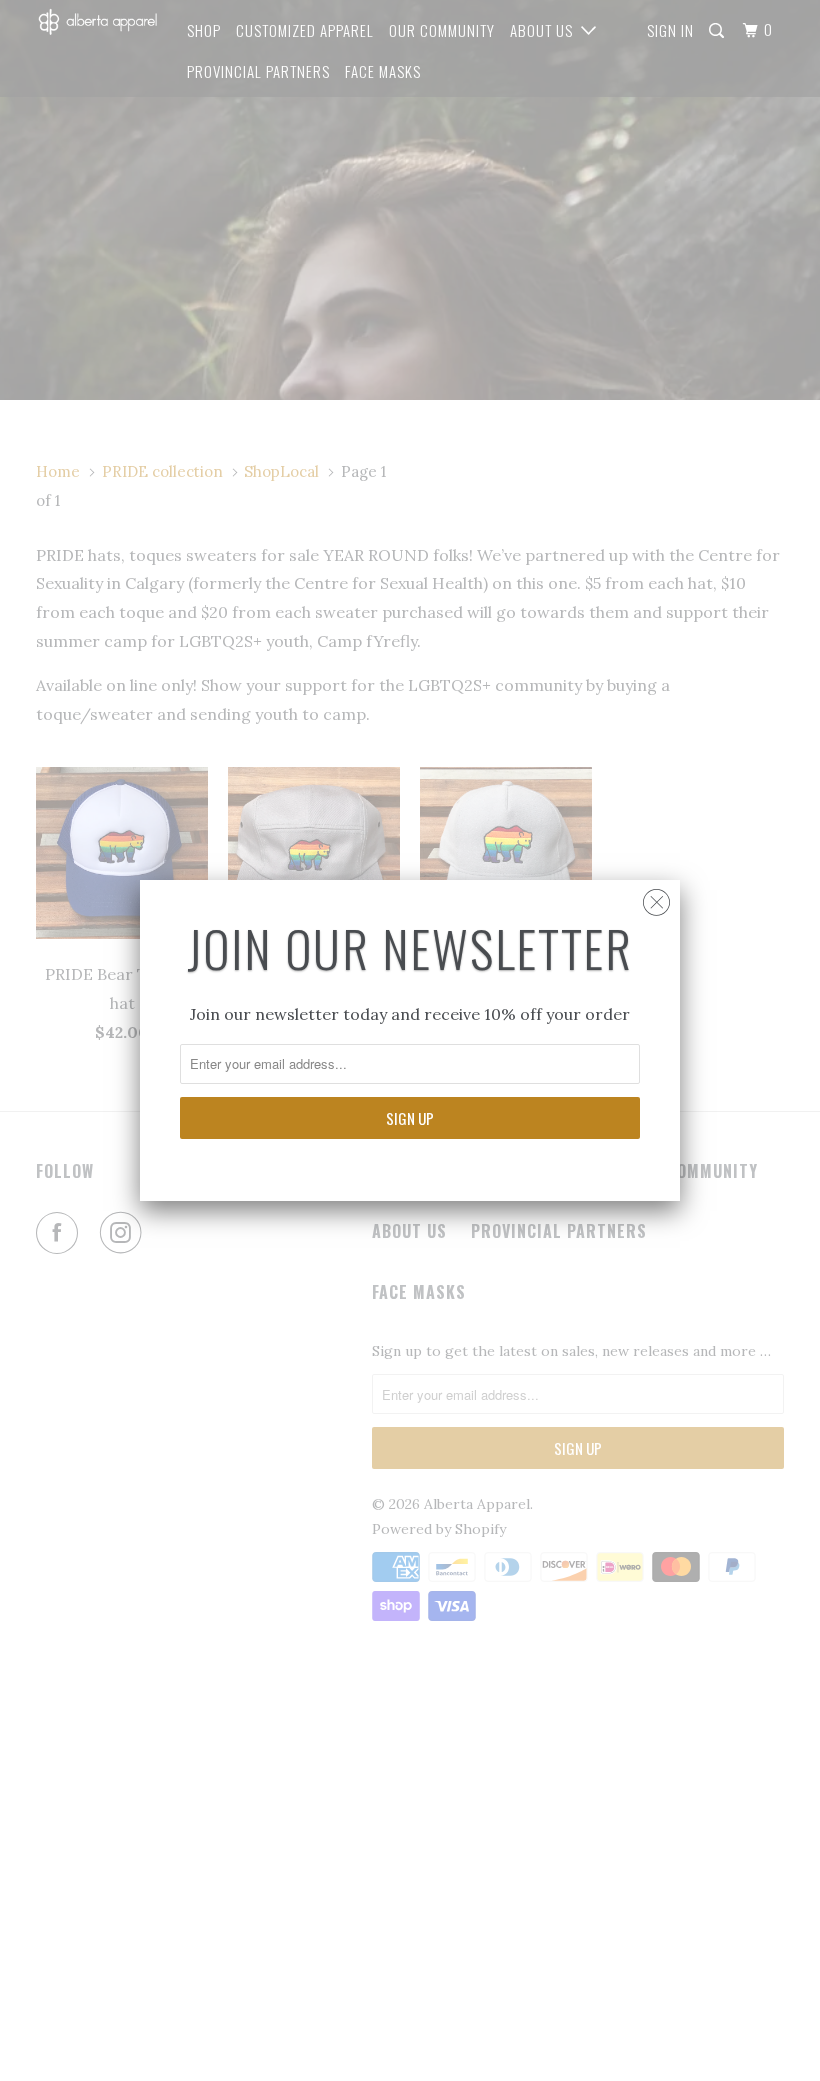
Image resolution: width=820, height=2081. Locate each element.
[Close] (656, 897)
